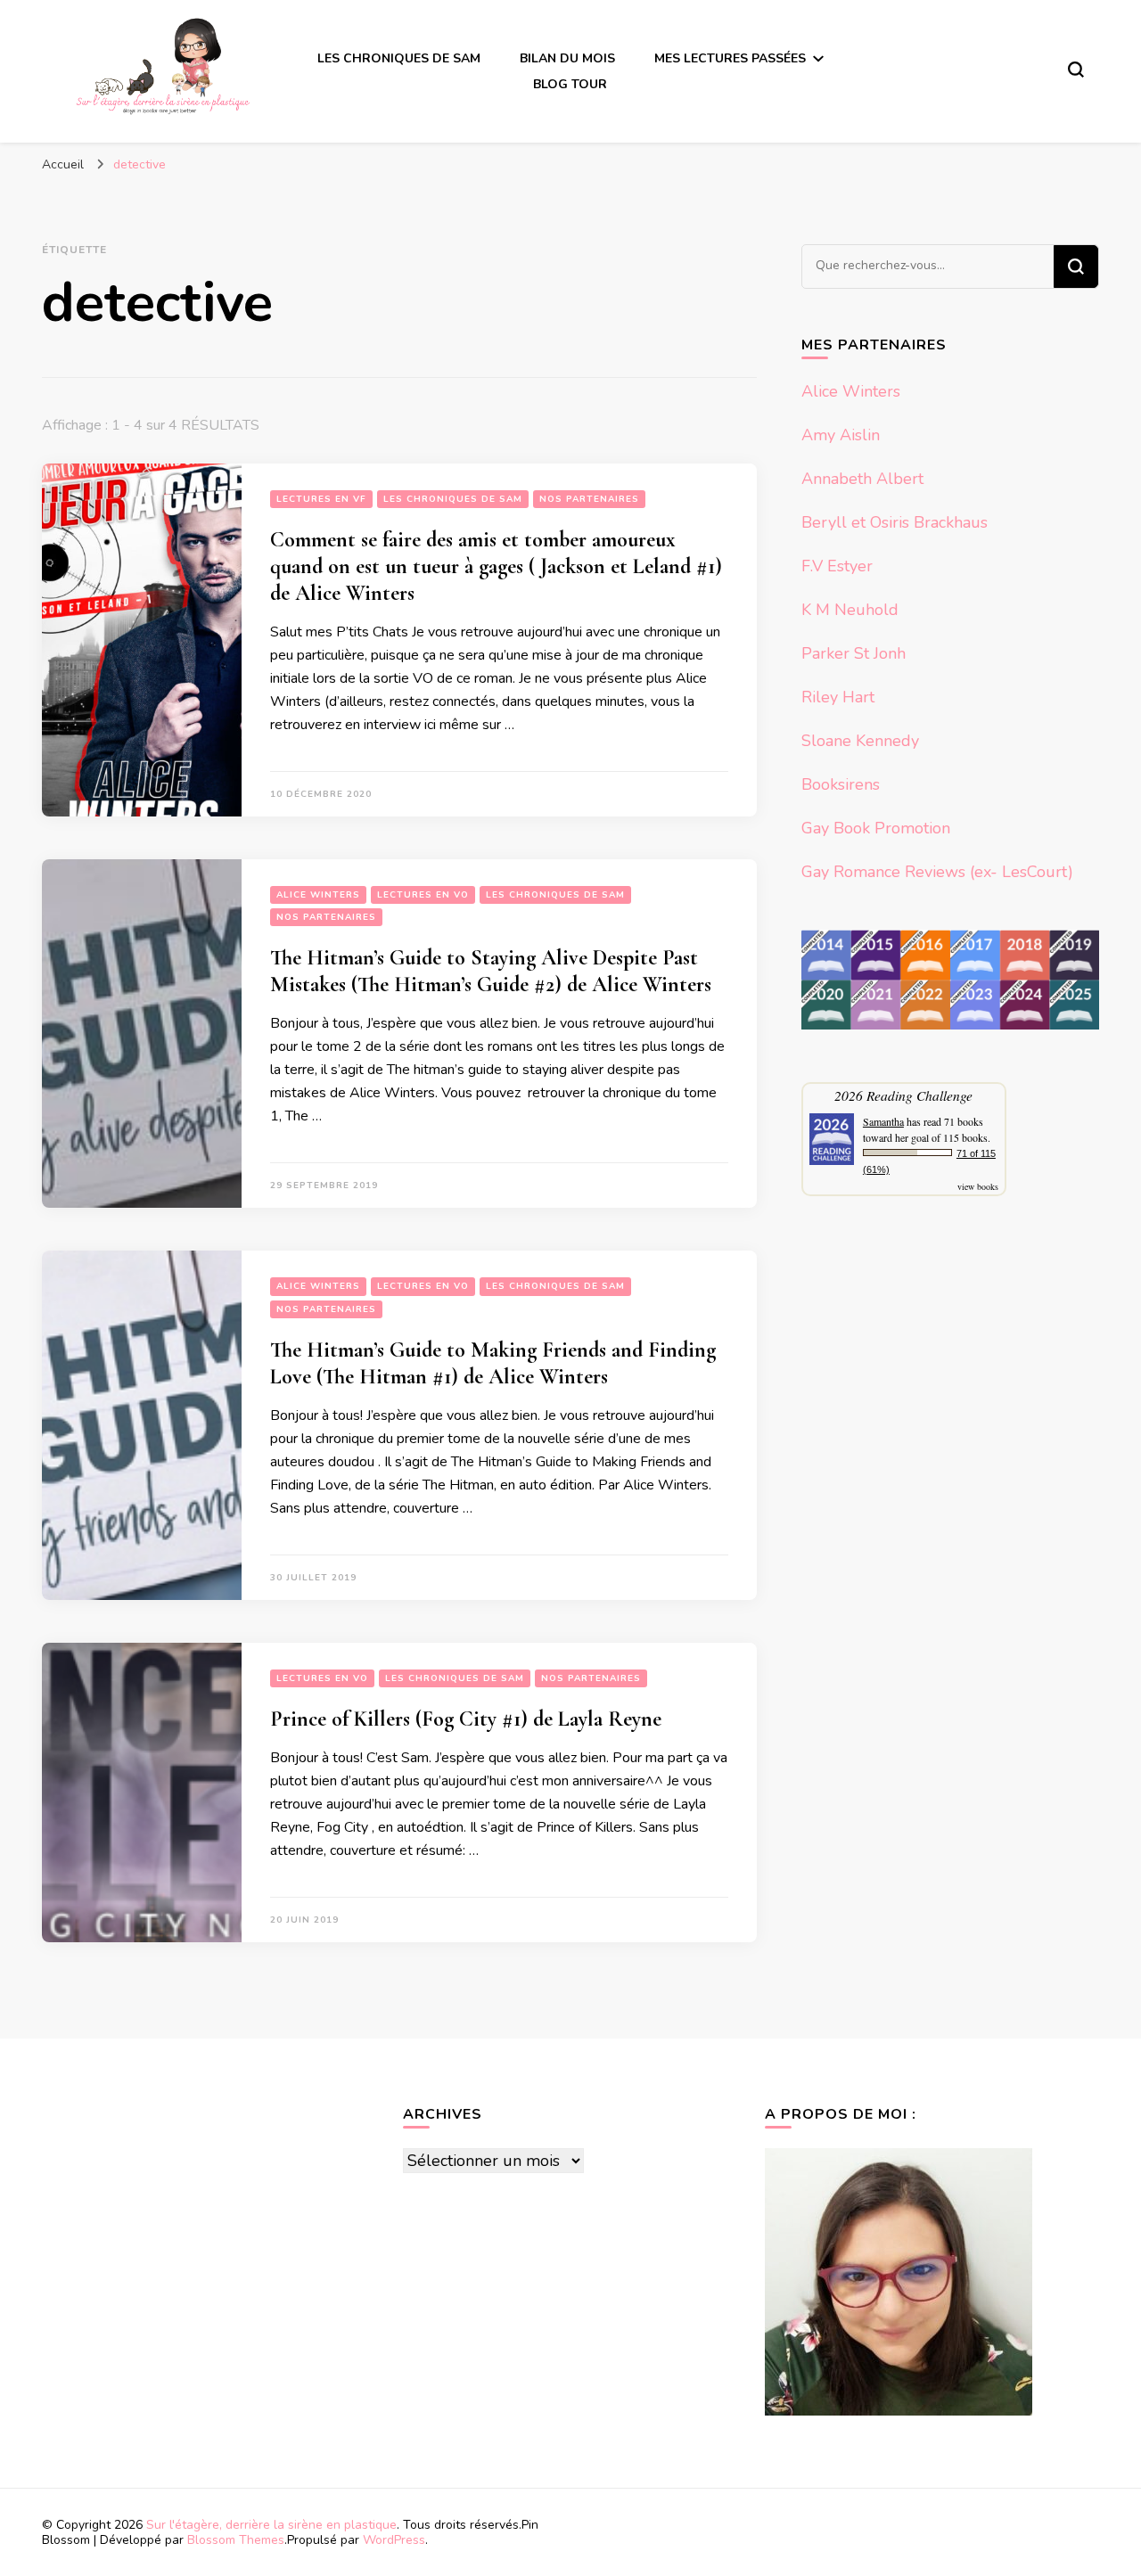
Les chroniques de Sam (399, 58)
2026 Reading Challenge (903, 1095)
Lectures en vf (321, 499)
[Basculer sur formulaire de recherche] (1076, 70)
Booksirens (841, 784)
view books (978, 1186)
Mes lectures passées (730, 58)
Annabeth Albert (862, 479)
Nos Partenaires (589, 499)
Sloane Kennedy (860, 741)
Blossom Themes (236, 2540)
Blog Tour (570, 84)
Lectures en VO (423, 895)
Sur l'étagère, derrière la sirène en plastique (271, 2525)
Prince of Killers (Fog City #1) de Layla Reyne (466, 1719)
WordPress (394, 2540)
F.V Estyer (837, 566)
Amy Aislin (841, 435)
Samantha (883, 1121)
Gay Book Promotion (876, 828)
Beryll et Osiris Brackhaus (895, 522)
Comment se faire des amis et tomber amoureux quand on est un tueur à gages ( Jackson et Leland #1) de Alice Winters (496, 566)
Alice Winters (318, 895)
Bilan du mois (567, 58)
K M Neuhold (850, 610)
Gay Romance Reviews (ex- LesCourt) (937, 872)
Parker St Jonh (854, 653)
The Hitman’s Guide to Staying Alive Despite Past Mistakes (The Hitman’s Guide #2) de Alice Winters (491, 971)
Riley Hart (838, 697)
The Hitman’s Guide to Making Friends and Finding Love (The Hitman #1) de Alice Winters (493, 1363)
